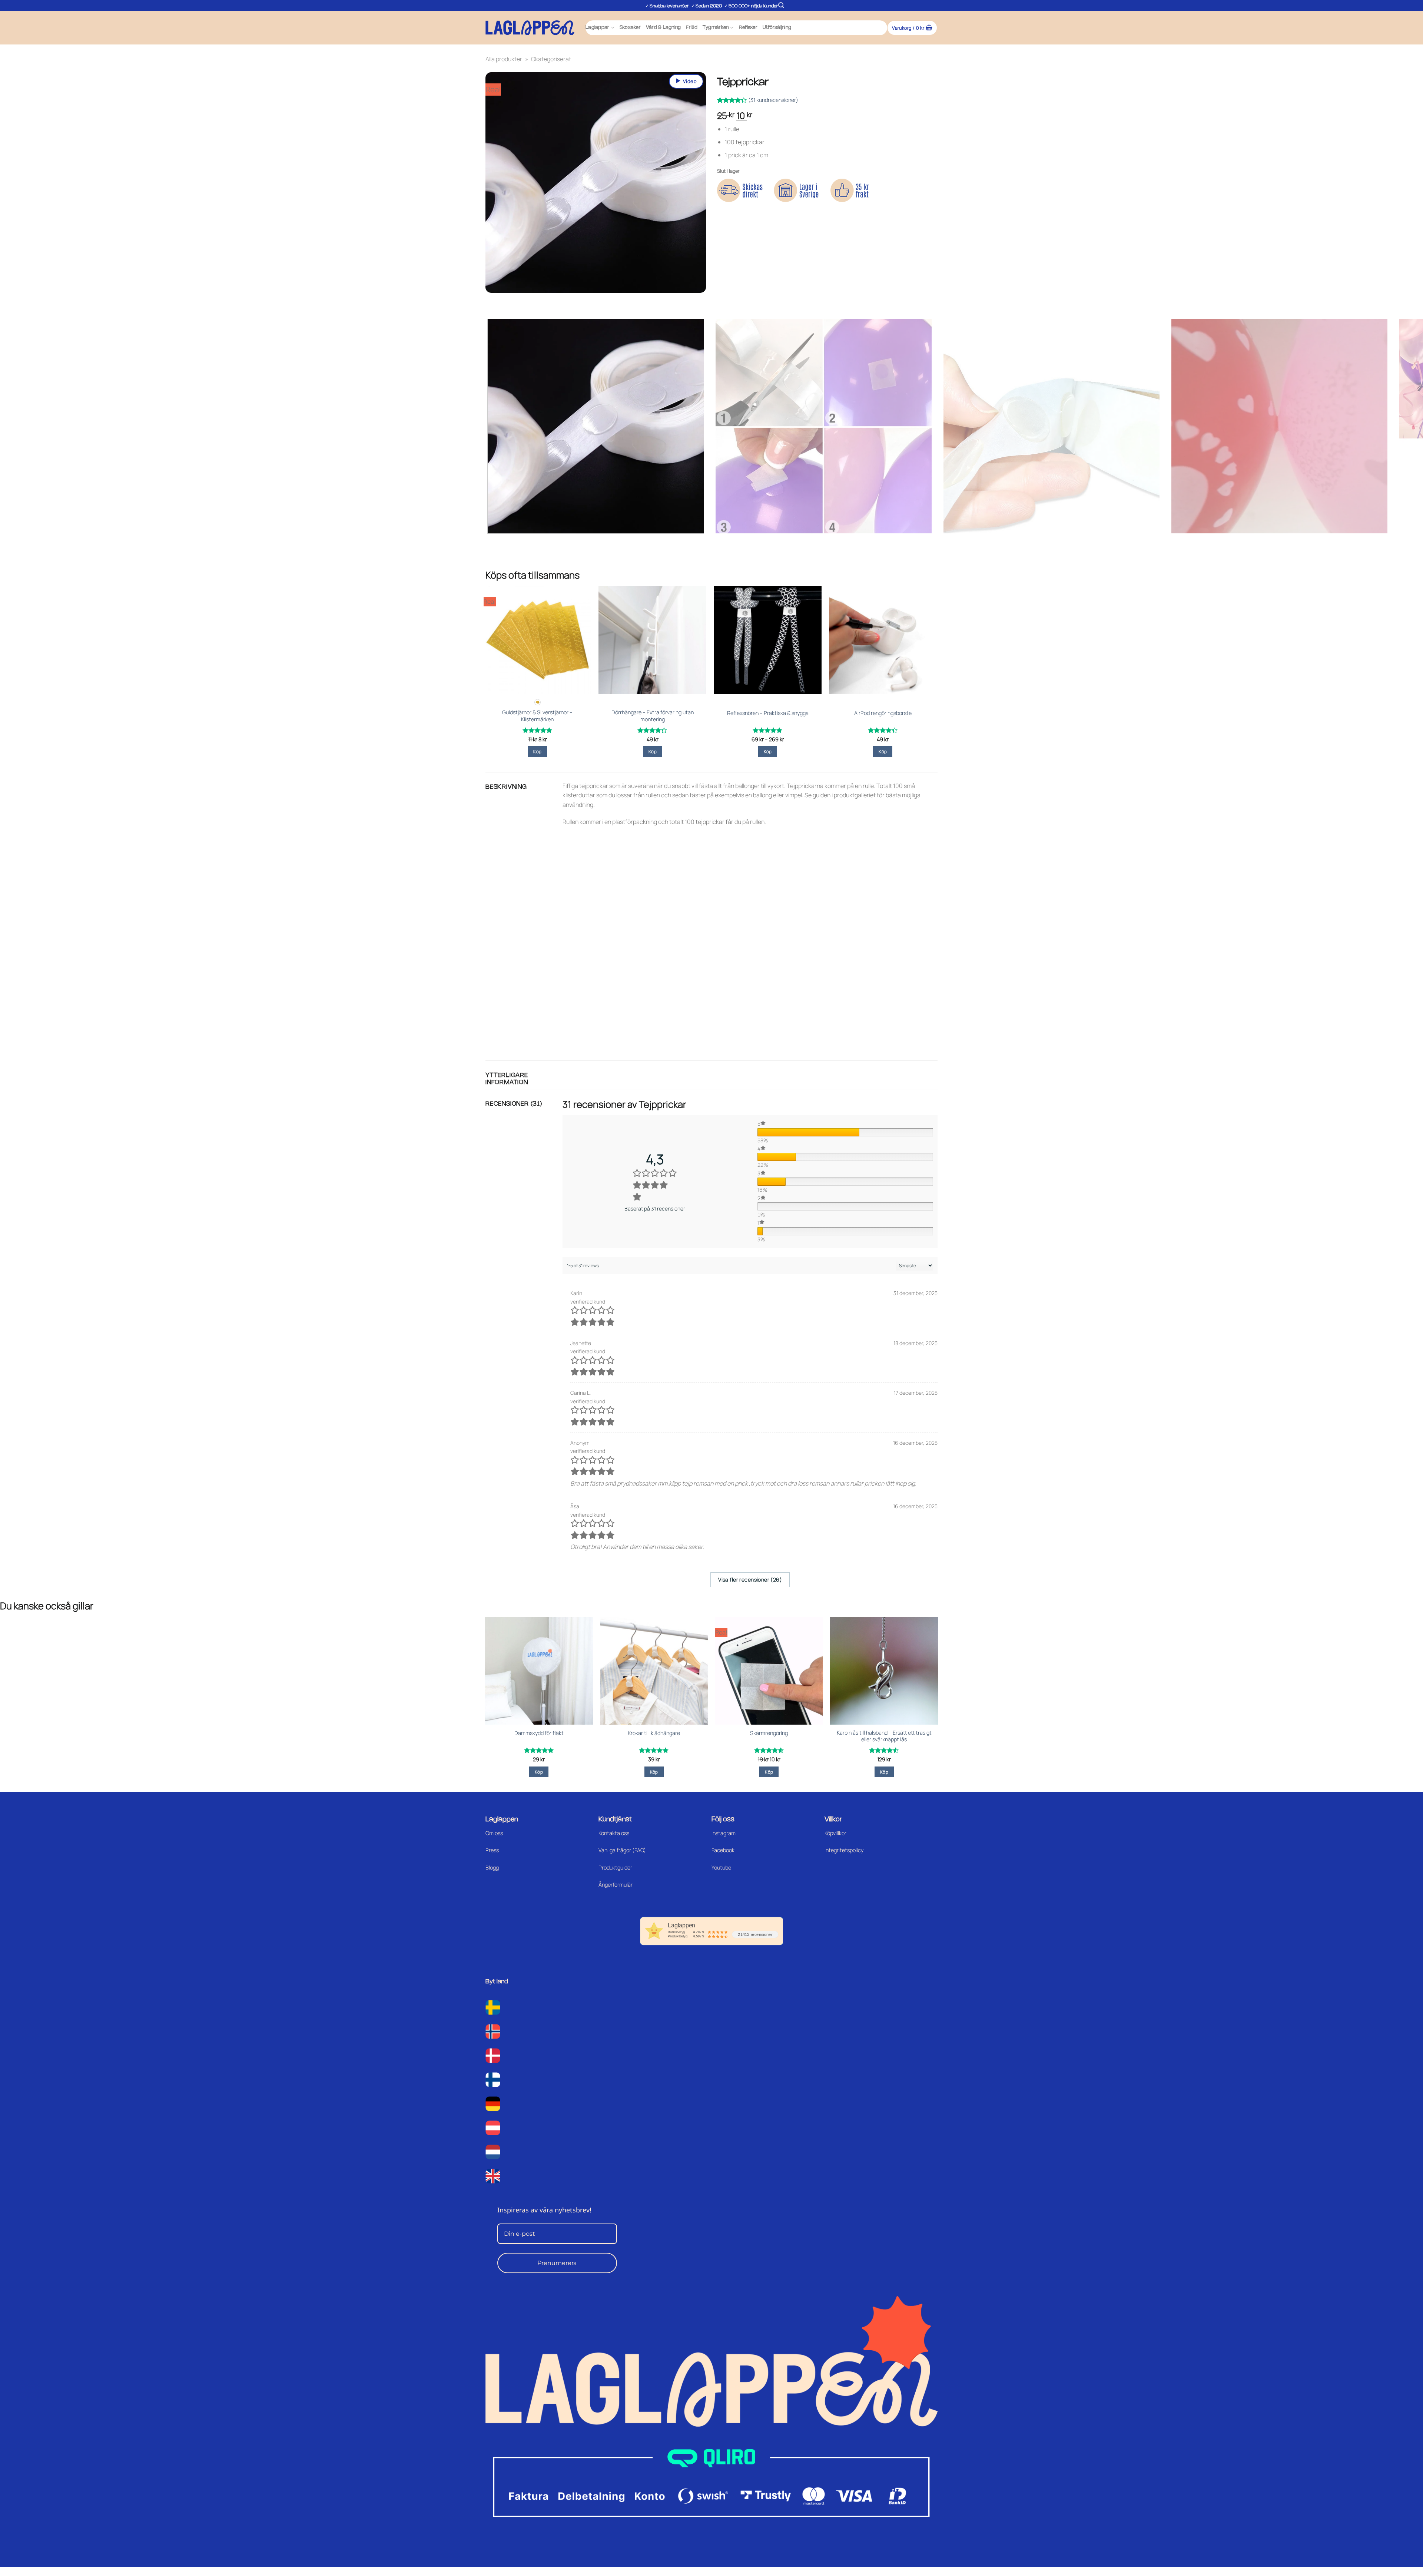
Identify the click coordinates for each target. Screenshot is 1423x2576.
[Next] (513, 300)
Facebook (723, 1850)
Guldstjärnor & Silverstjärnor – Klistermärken (537, 716)
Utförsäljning (777, 28)
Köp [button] (653, 751)
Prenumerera (557, 2263)
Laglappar (597, 28)
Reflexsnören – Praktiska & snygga (768, 713)
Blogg (492, 1868)
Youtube (721, 1868)
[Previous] (493, 300)
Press (492, 1850)
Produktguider (615, 1868)
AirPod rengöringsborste (883, 713)
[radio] (538, 702)
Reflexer (748, 28)
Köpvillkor (835, 1833)
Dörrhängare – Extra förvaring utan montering (653, 716)
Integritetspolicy (844, 1850)
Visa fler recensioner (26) (750, 1580)
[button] (781, 5)
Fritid (692, 28)
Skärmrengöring (769, 1733)
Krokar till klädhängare (654, 1733)
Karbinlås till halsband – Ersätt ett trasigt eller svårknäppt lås (884, 1736)
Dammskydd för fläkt (539, 1733)
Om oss (494, 1833)
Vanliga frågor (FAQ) (622, 1850)
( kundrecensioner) (773, 100)
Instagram (724, 1833)
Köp (537, 751)
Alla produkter (504, 59)
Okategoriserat (551, 59)
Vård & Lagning (664, 28)
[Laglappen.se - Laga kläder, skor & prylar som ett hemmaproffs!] (530, 28)
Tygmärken (716, 28)
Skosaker (630, 28)
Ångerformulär (616, 1885)
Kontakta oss (614, 1833)
